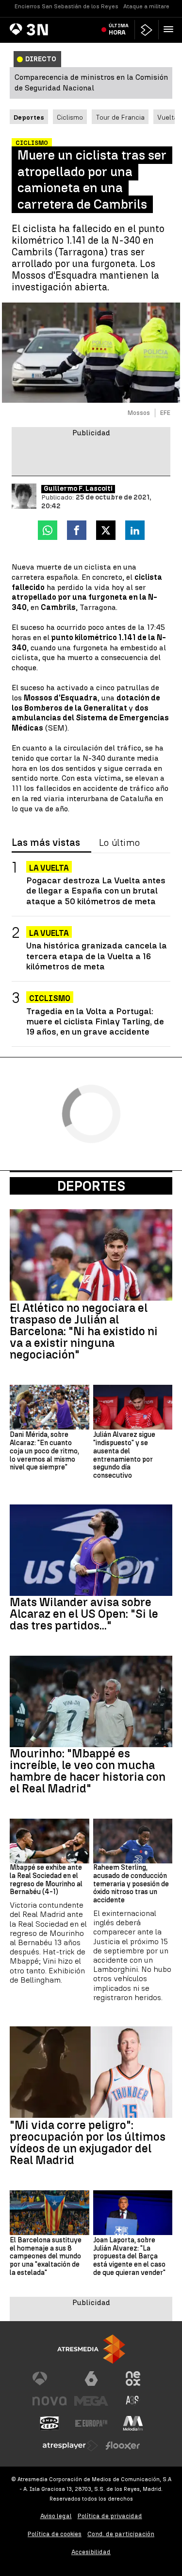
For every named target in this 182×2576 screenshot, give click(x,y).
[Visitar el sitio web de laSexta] (91, 2379)
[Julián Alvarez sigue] (133, 1407)
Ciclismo (70, 117)
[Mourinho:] (91, 1701)
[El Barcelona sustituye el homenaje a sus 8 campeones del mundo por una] (50, 2213)
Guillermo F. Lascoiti (78, 489)
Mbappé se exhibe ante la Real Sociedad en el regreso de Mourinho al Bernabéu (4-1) (46, 1880)
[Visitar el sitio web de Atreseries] (133, 2401)
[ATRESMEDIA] (91, 2349)
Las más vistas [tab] (46, 843)
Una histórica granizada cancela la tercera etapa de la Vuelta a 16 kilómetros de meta (97, 956)
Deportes (91, 1186)
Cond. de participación (121, 2534)
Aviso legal (56, 2516)
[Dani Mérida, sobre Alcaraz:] (50, 1407)
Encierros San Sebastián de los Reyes (66, 6)
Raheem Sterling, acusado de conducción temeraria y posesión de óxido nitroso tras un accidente (131, 1884)
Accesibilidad (91, 2552)
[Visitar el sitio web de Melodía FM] (133, 2423)
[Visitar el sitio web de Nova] (50, 2401)
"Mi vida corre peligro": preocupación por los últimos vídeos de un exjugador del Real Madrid (88, 2143)
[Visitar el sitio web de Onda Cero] (50, 2423)
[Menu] (170, 29)
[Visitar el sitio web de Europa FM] (91, 2423)
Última (119, 29)
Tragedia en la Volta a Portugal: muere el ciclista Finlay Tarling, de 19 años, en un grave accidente (95, 1021)
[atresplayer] (147, 30)
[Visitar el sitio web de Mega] (91, 2401)
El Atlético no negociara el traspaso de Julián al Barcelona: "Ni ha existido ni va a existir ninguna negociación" (84, 1331)
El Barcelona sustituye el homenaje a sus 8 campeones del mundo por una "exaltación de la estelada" (46, 2257)
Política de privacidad (110, 2516)
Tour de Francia (120, 117)
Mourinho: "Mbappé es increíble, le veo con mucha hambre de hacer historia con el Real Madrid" (88, 1771)
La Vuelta (49, 868)
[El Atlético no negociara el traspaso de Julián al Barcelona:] (91, 1255)
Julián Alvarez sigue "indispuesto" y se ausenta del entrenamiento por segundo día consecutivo (124, 1455)
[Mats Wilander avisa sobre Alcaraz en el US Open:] (91, 1550)
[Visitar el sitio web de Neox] (133, 2379)
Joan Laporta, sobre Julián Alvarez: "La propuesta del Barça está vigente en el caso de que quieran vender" (129, 2257)
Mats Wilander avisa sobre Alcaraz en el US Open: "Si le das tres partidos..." (84, 1614)
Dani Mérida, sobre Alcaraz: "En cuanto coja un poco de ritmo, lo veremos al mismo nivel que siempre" (44, 1451)
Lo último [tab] (119, 843)
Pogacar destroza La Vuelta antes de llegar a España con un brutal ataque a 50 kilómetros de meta (96, 890)
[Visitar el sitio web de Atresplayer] (70, 2446)
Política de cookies (55, 2534)
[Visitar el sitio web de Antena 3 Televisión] (50, 2379)
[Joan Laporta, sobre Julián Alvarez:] (133, 2213)
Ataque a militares (148, 6)
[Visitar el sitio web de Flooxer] (123, 2446)
